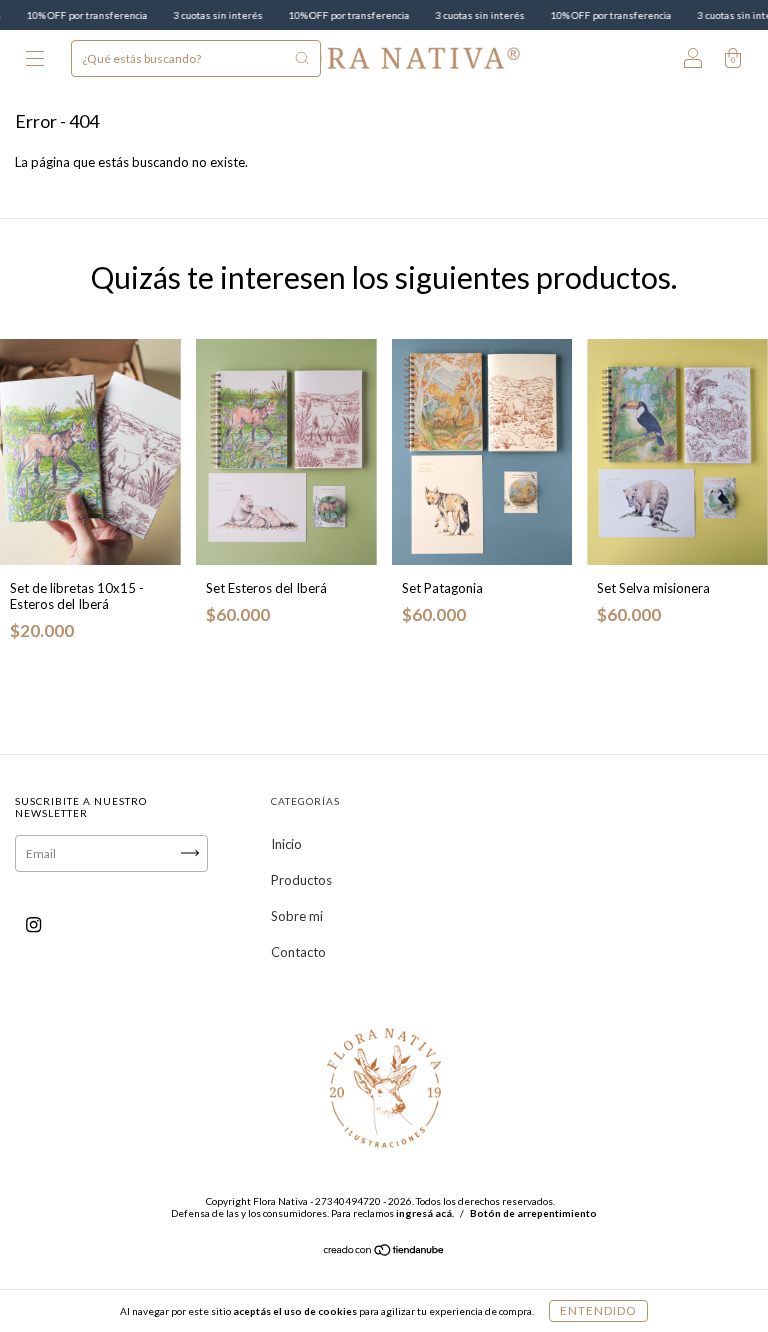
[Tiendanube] (384, 1251)
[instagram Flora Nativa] (33, 924)
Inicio (286, 844)
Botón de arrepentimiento (533, 1213)
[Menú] (35, 60)
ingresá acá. (425, 1213)
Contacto (298, 952)
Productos (301, 880)
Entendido (598, 1310)
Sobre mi (297, 916)
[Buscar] (302, 58)
